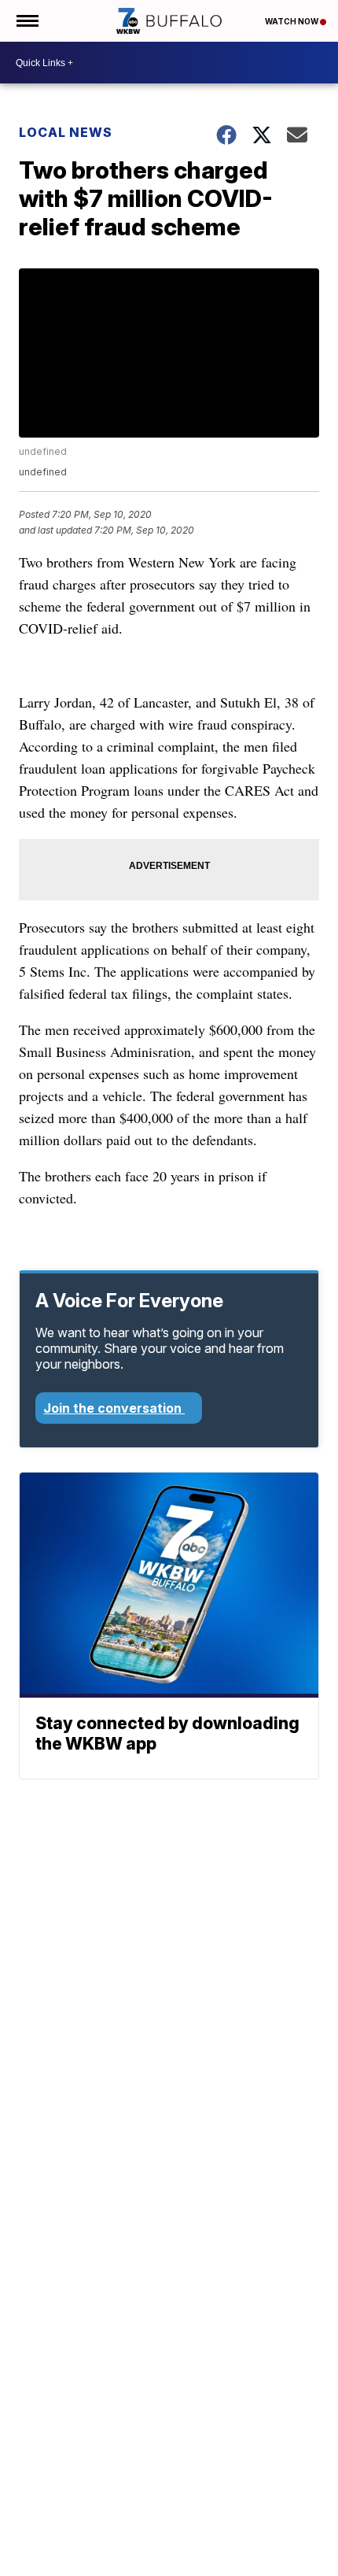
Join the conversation (114, 1408)
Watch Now (292, 21)
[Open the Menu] (26, 21)
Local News (66, 132)
